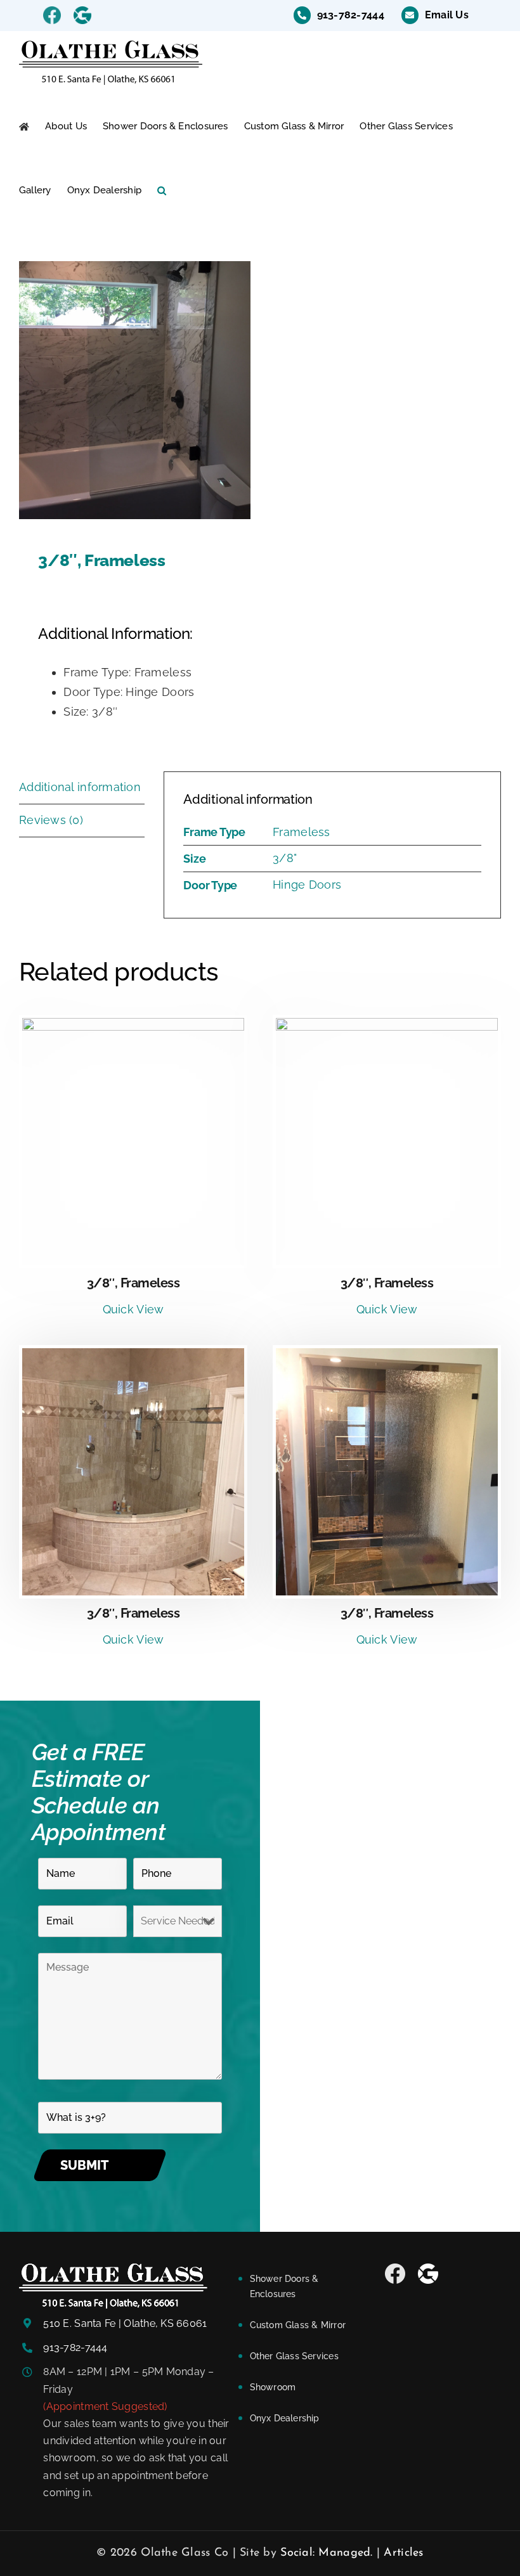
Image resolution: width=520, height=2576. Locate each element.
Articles (403, 2553)
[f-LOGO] (113, 2269)
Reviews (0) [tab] (51, 820)
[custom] (395, 2274)
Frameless (301, 832)
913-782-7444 (75, 2347)
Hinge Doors (307, 885)
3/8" (285, 858)
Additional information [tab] (80, 787)
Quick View (133, 1309)
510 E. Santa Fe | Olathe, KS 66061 (125, 2323)
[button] (162, 190)
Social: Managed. (326, 2553)
